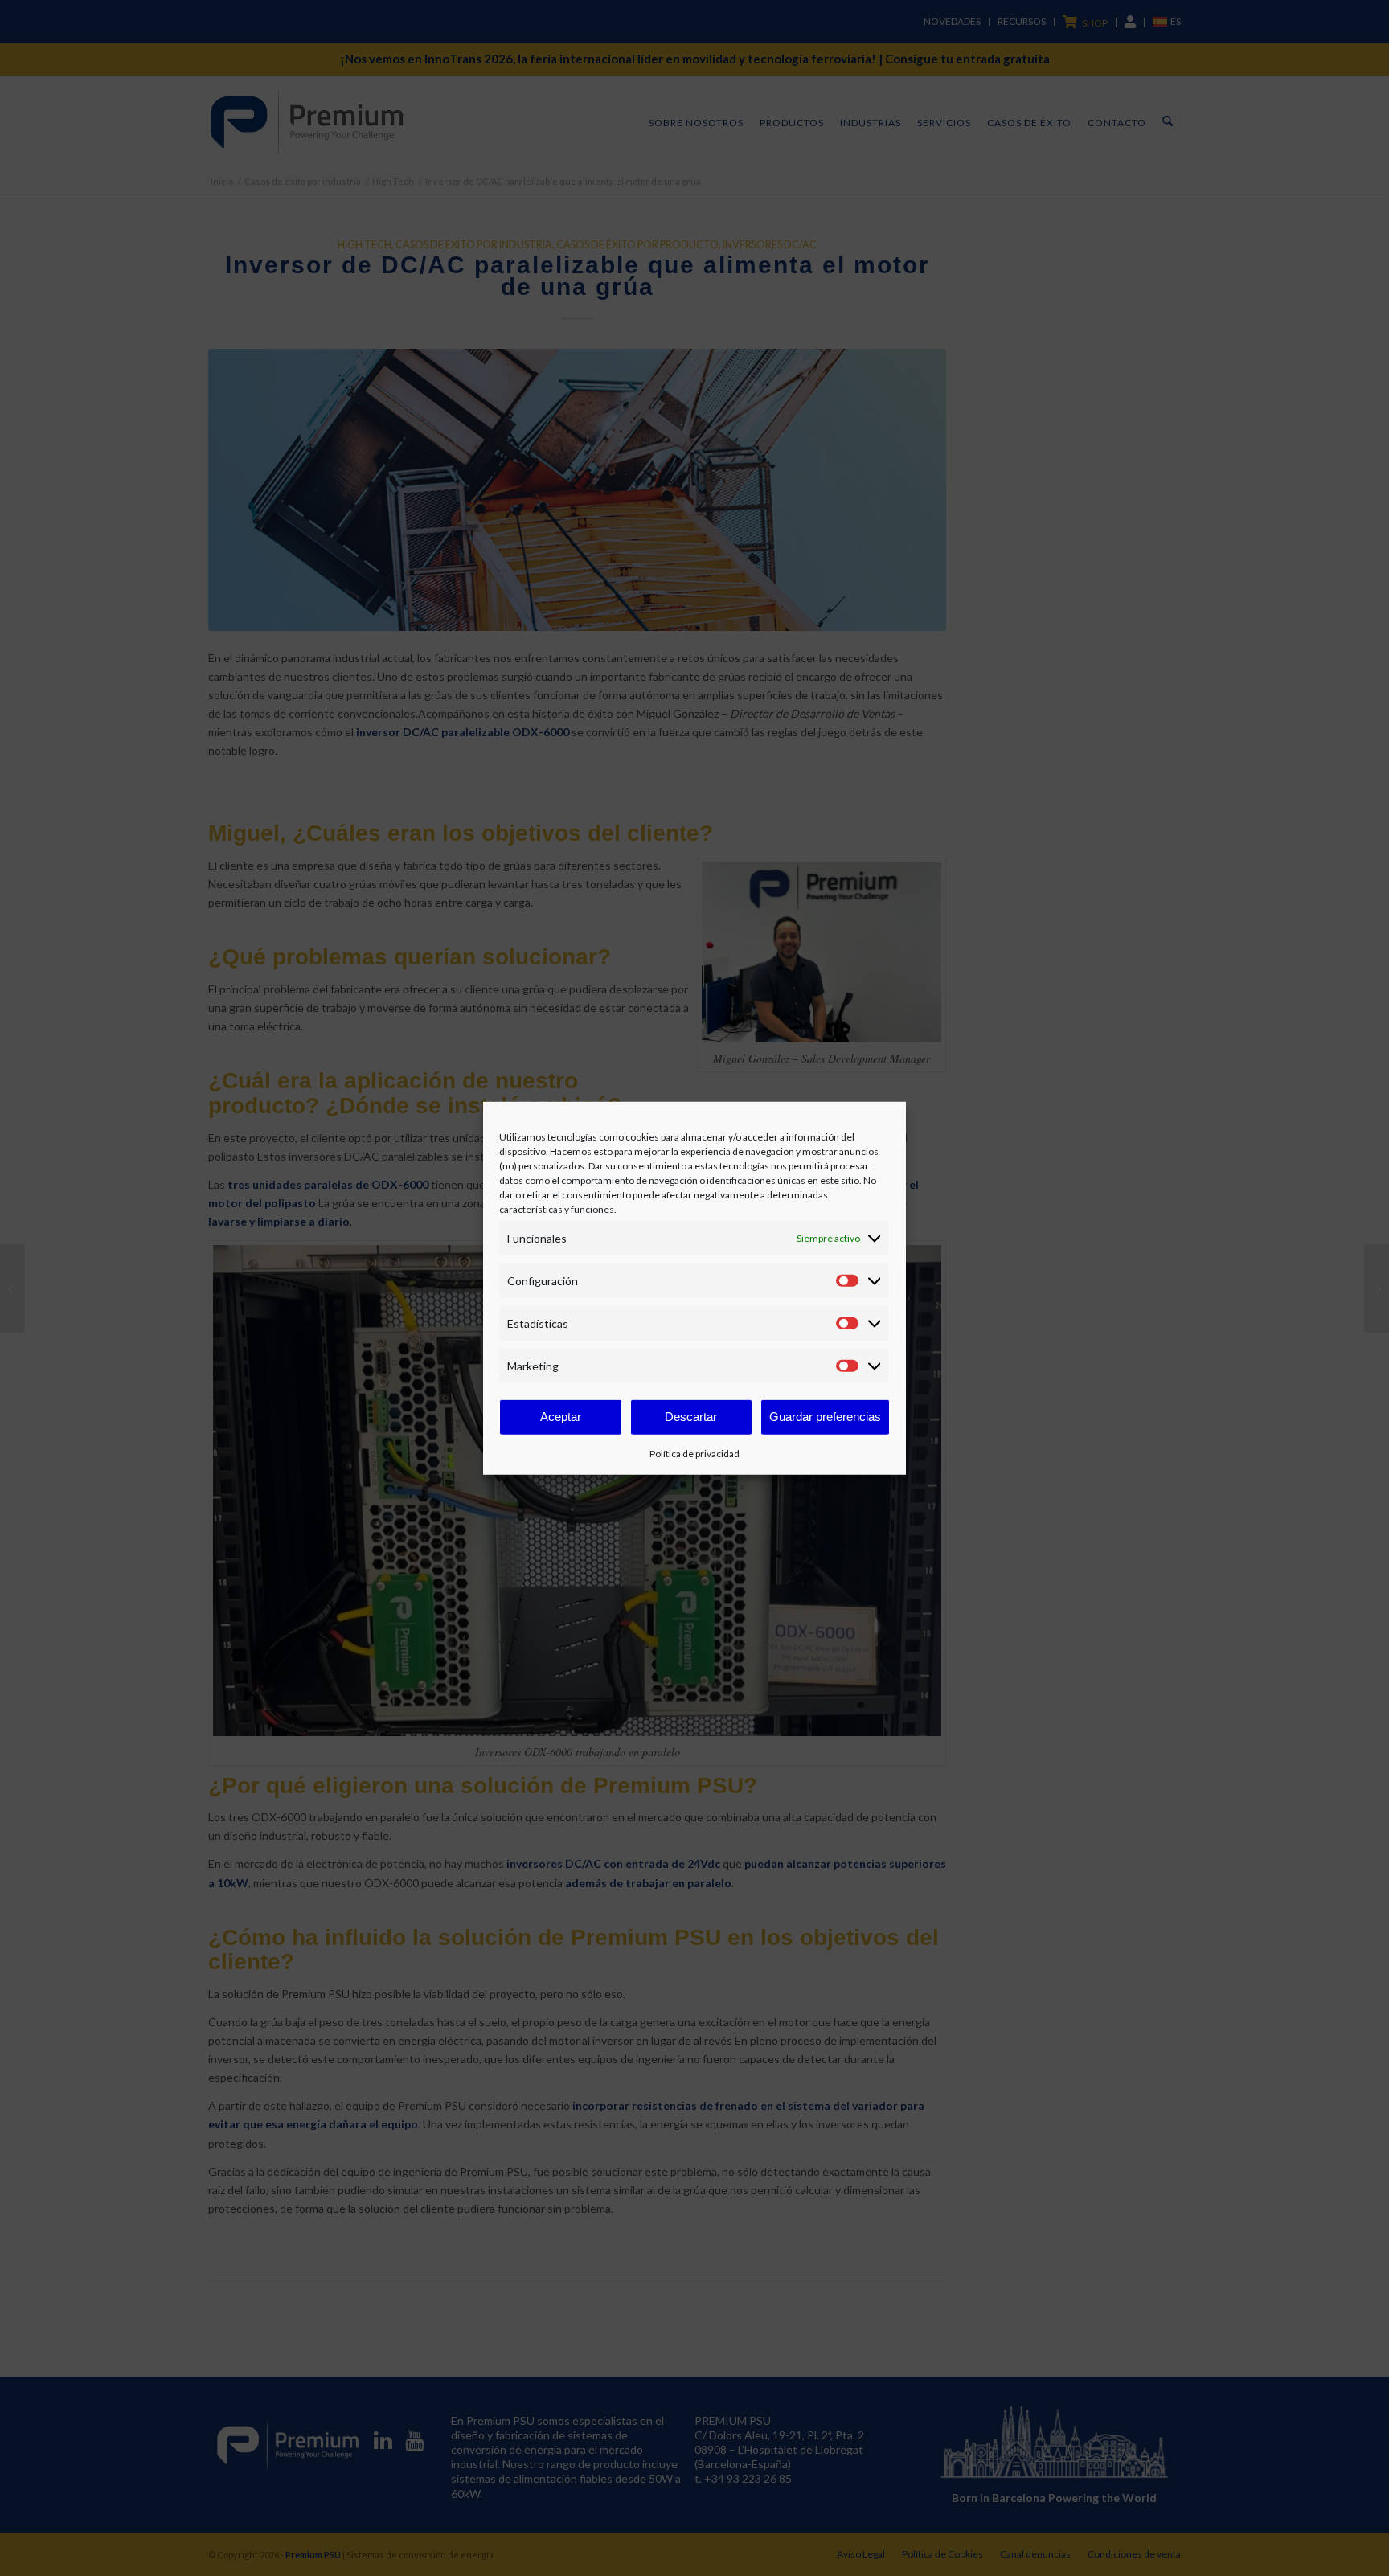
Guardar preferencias (825, 1417)
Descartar (691, 1417)
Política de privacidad (694, 1454)
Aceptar (561, 1417)
